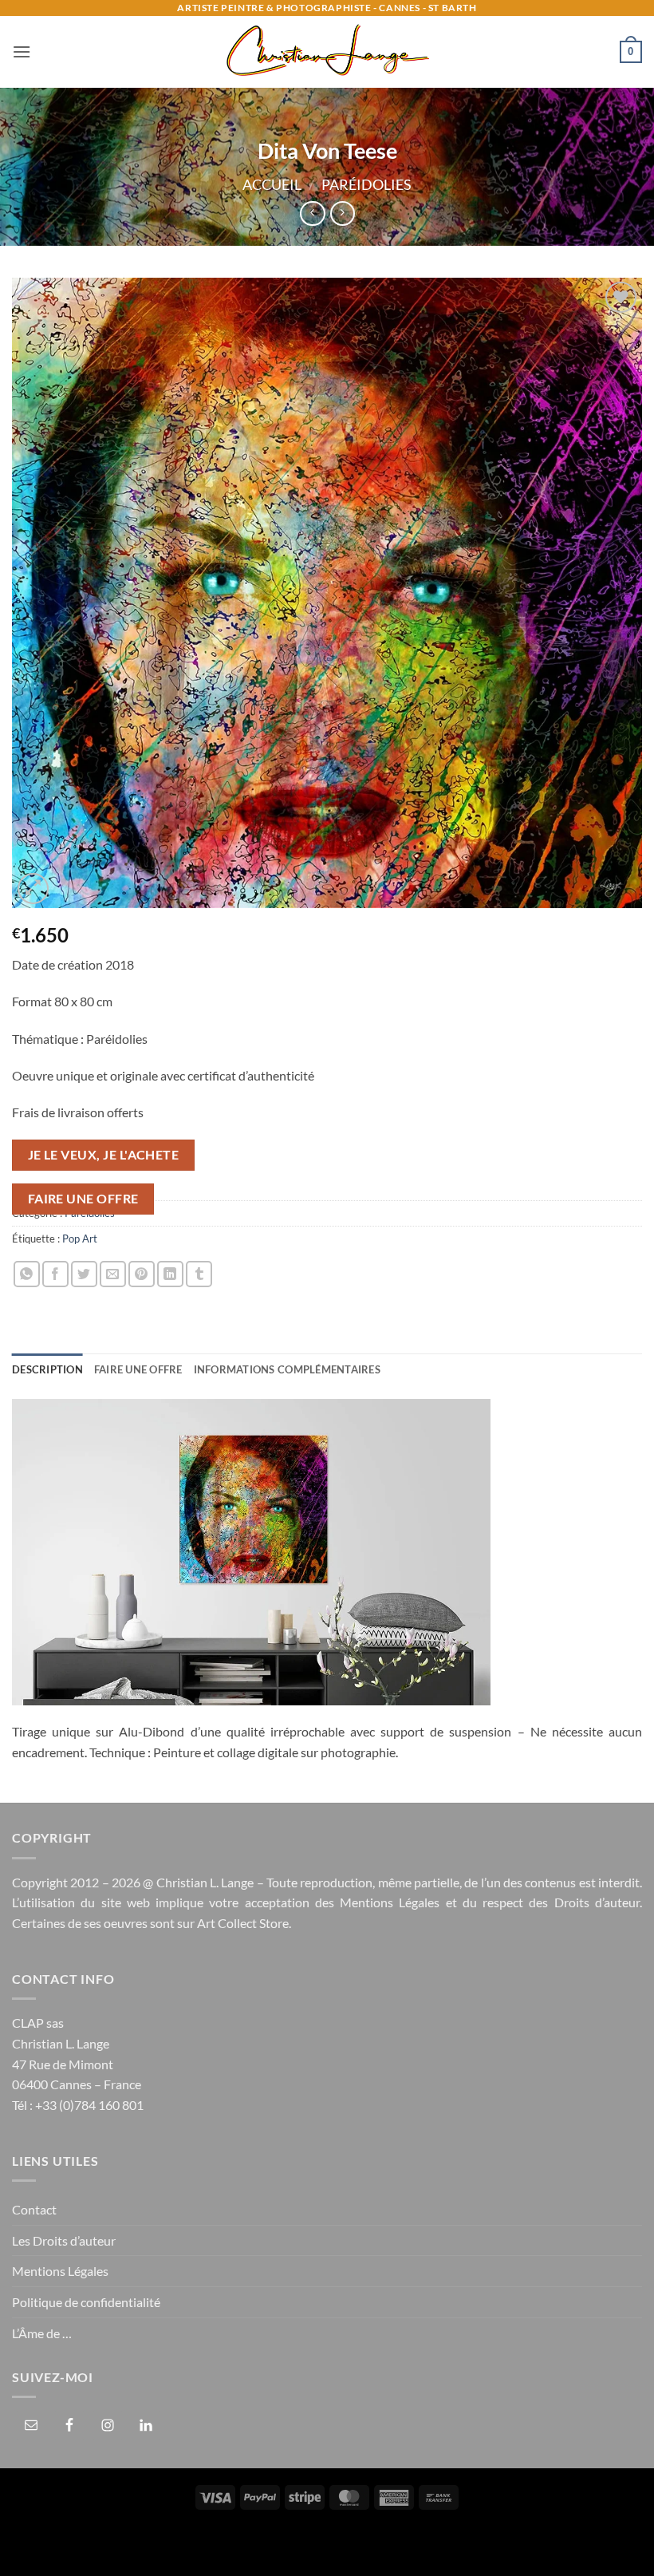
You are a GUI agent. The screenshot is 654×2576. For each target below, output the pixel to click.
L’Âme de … (42, 2333)
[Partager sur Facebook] (55, 1274)
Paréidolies (366, 184)
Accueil (272, 184)
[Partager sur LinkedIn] (170, 1274)
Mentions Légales (390, 1902)
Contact (34, 2209)
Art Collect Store (243, 1923)
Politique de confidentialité (86, 2302)
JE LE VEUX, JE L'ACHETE (104, 1155)
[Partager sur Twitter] (84, 1274)
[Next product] (312, 213)
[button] (22, 51)
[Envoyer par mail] (113, 1274)
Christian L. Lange (205, 1882)
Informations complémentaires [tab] (287, 1369)
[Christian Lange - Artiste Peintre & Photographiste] (327, 52)
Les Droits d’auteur (64, 2240)
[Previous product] (343, 213)
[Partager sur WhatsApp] (27, 1274)
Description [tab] (47, 1369)
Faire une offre (83, 1199)
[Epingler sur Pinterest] (142, 1274)
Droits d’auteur (597, 1902)
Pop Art (80, 1239)
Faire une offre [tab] (138, 1369)
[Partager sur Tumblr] (199, 1274)
